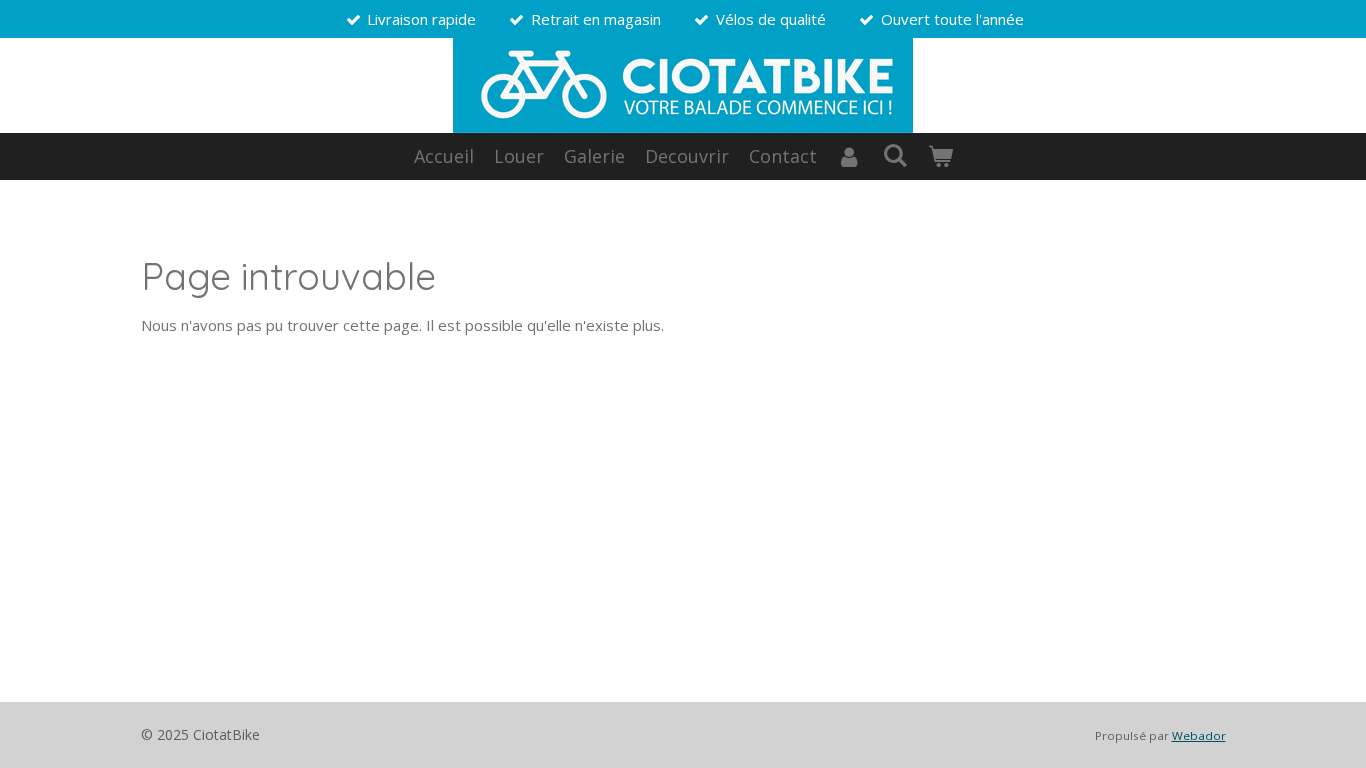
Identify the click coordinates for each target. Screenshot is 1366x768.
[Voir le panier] (939, 156)
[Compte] (849, 156)
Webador (1199, 735)
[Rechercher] (894, 155)
